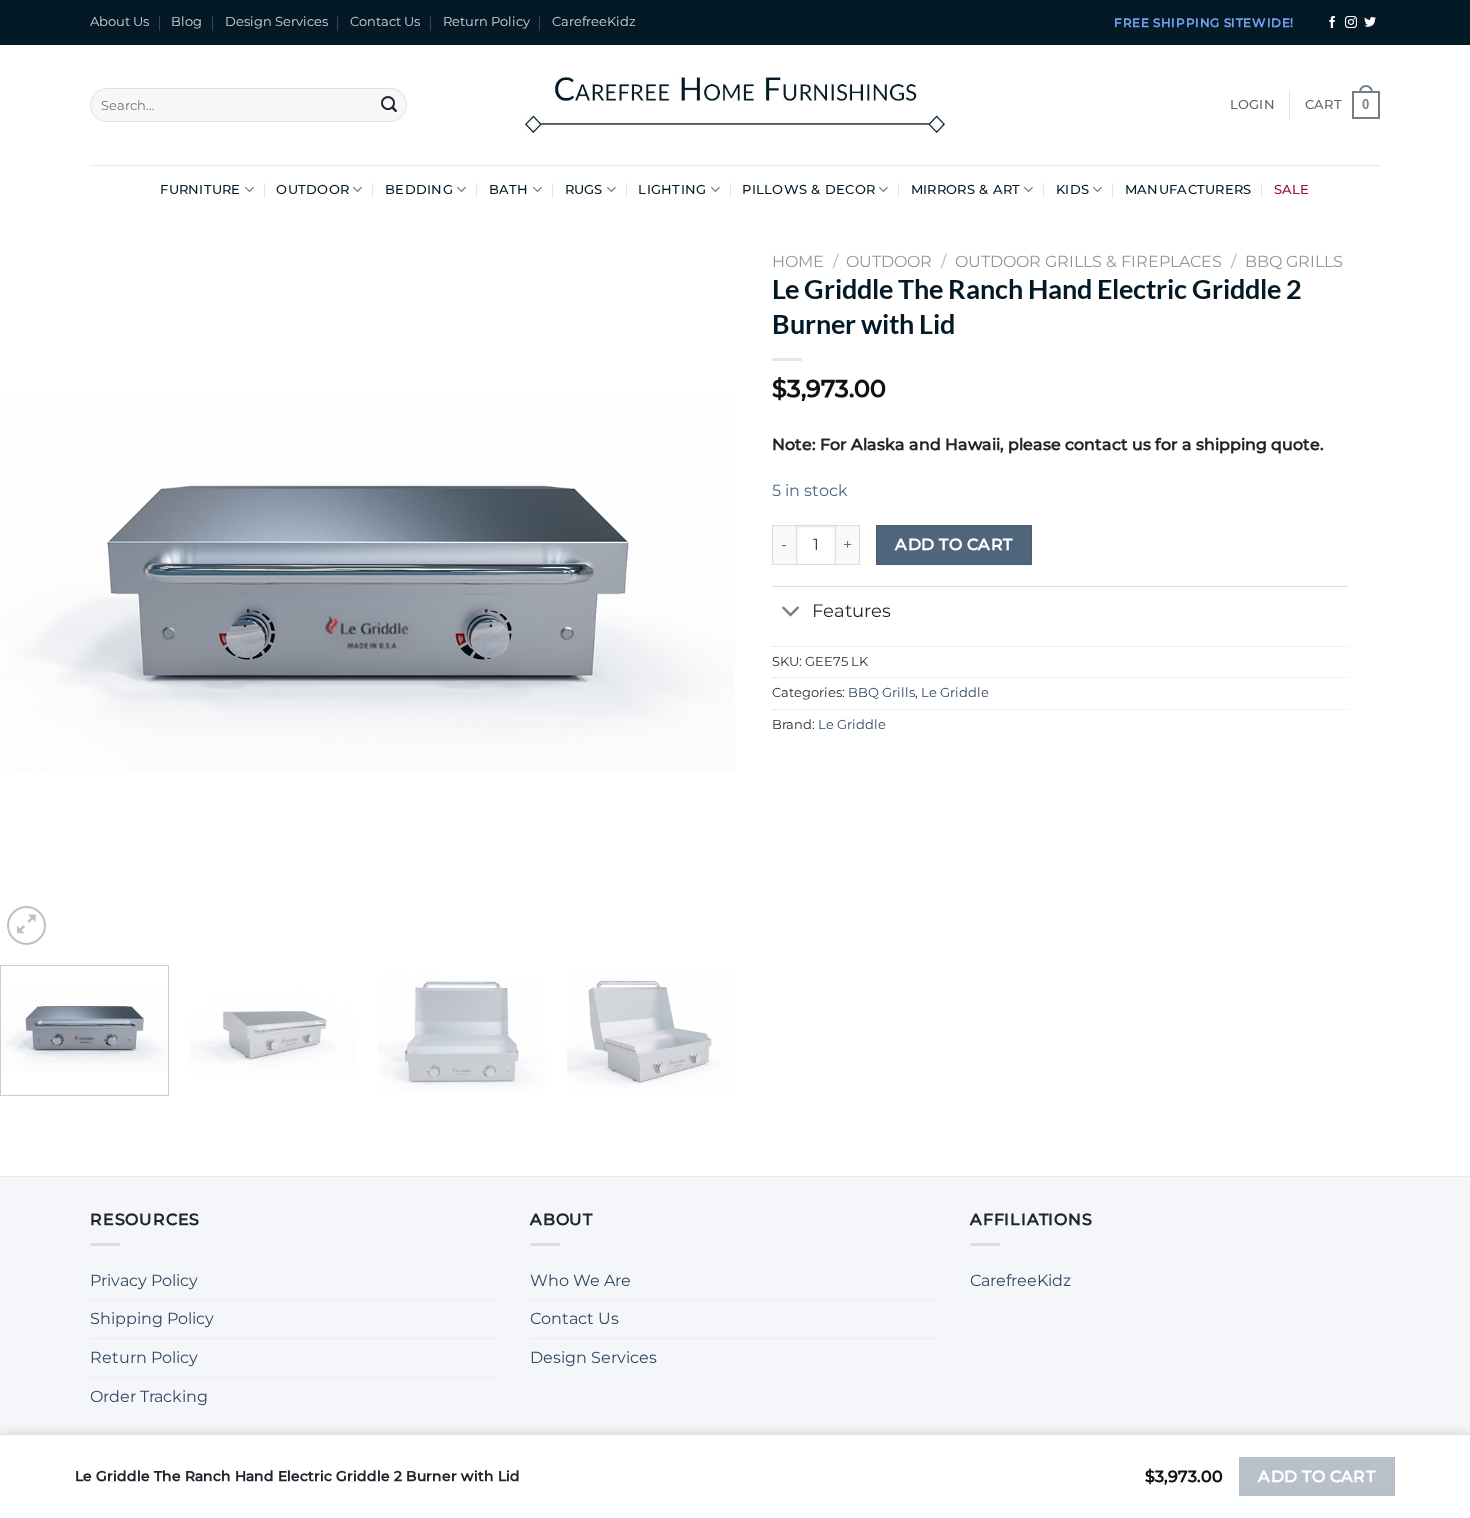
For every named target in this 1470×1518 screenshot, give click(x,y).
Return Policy (486, 21)
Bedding (419, 189)
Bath (509, 189)
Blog (186, 21)
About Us (119, 21)
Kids (1072, 189)
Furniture (200, 189)
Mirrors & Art (965, 189)
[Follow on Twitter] (1370, 23)
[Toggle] (791, 613)
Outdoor (312, 189)
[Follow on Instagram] (1351, 23)
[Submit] (389, 105)
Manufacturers (1188, 189)
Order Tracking (149, 1396)
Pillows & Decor (808, 189)
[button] (1252, 105)
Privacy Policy (144, 1280)
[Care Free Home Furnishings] (735, 104)
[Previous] (40, 582)
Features (851, 610)
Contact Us (385, 21)
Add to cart (953, 544)
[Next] (695, 582)
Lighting (672, 189)
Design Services (276, 21)
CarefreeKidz (594, 21)
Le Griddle (955, 692)
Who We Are (580, 1280)
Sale (1292, 189)
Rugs (584, 189)
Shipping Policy (152, 1318)
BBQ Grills (881, 692)
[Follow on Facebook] (1332, 23)
